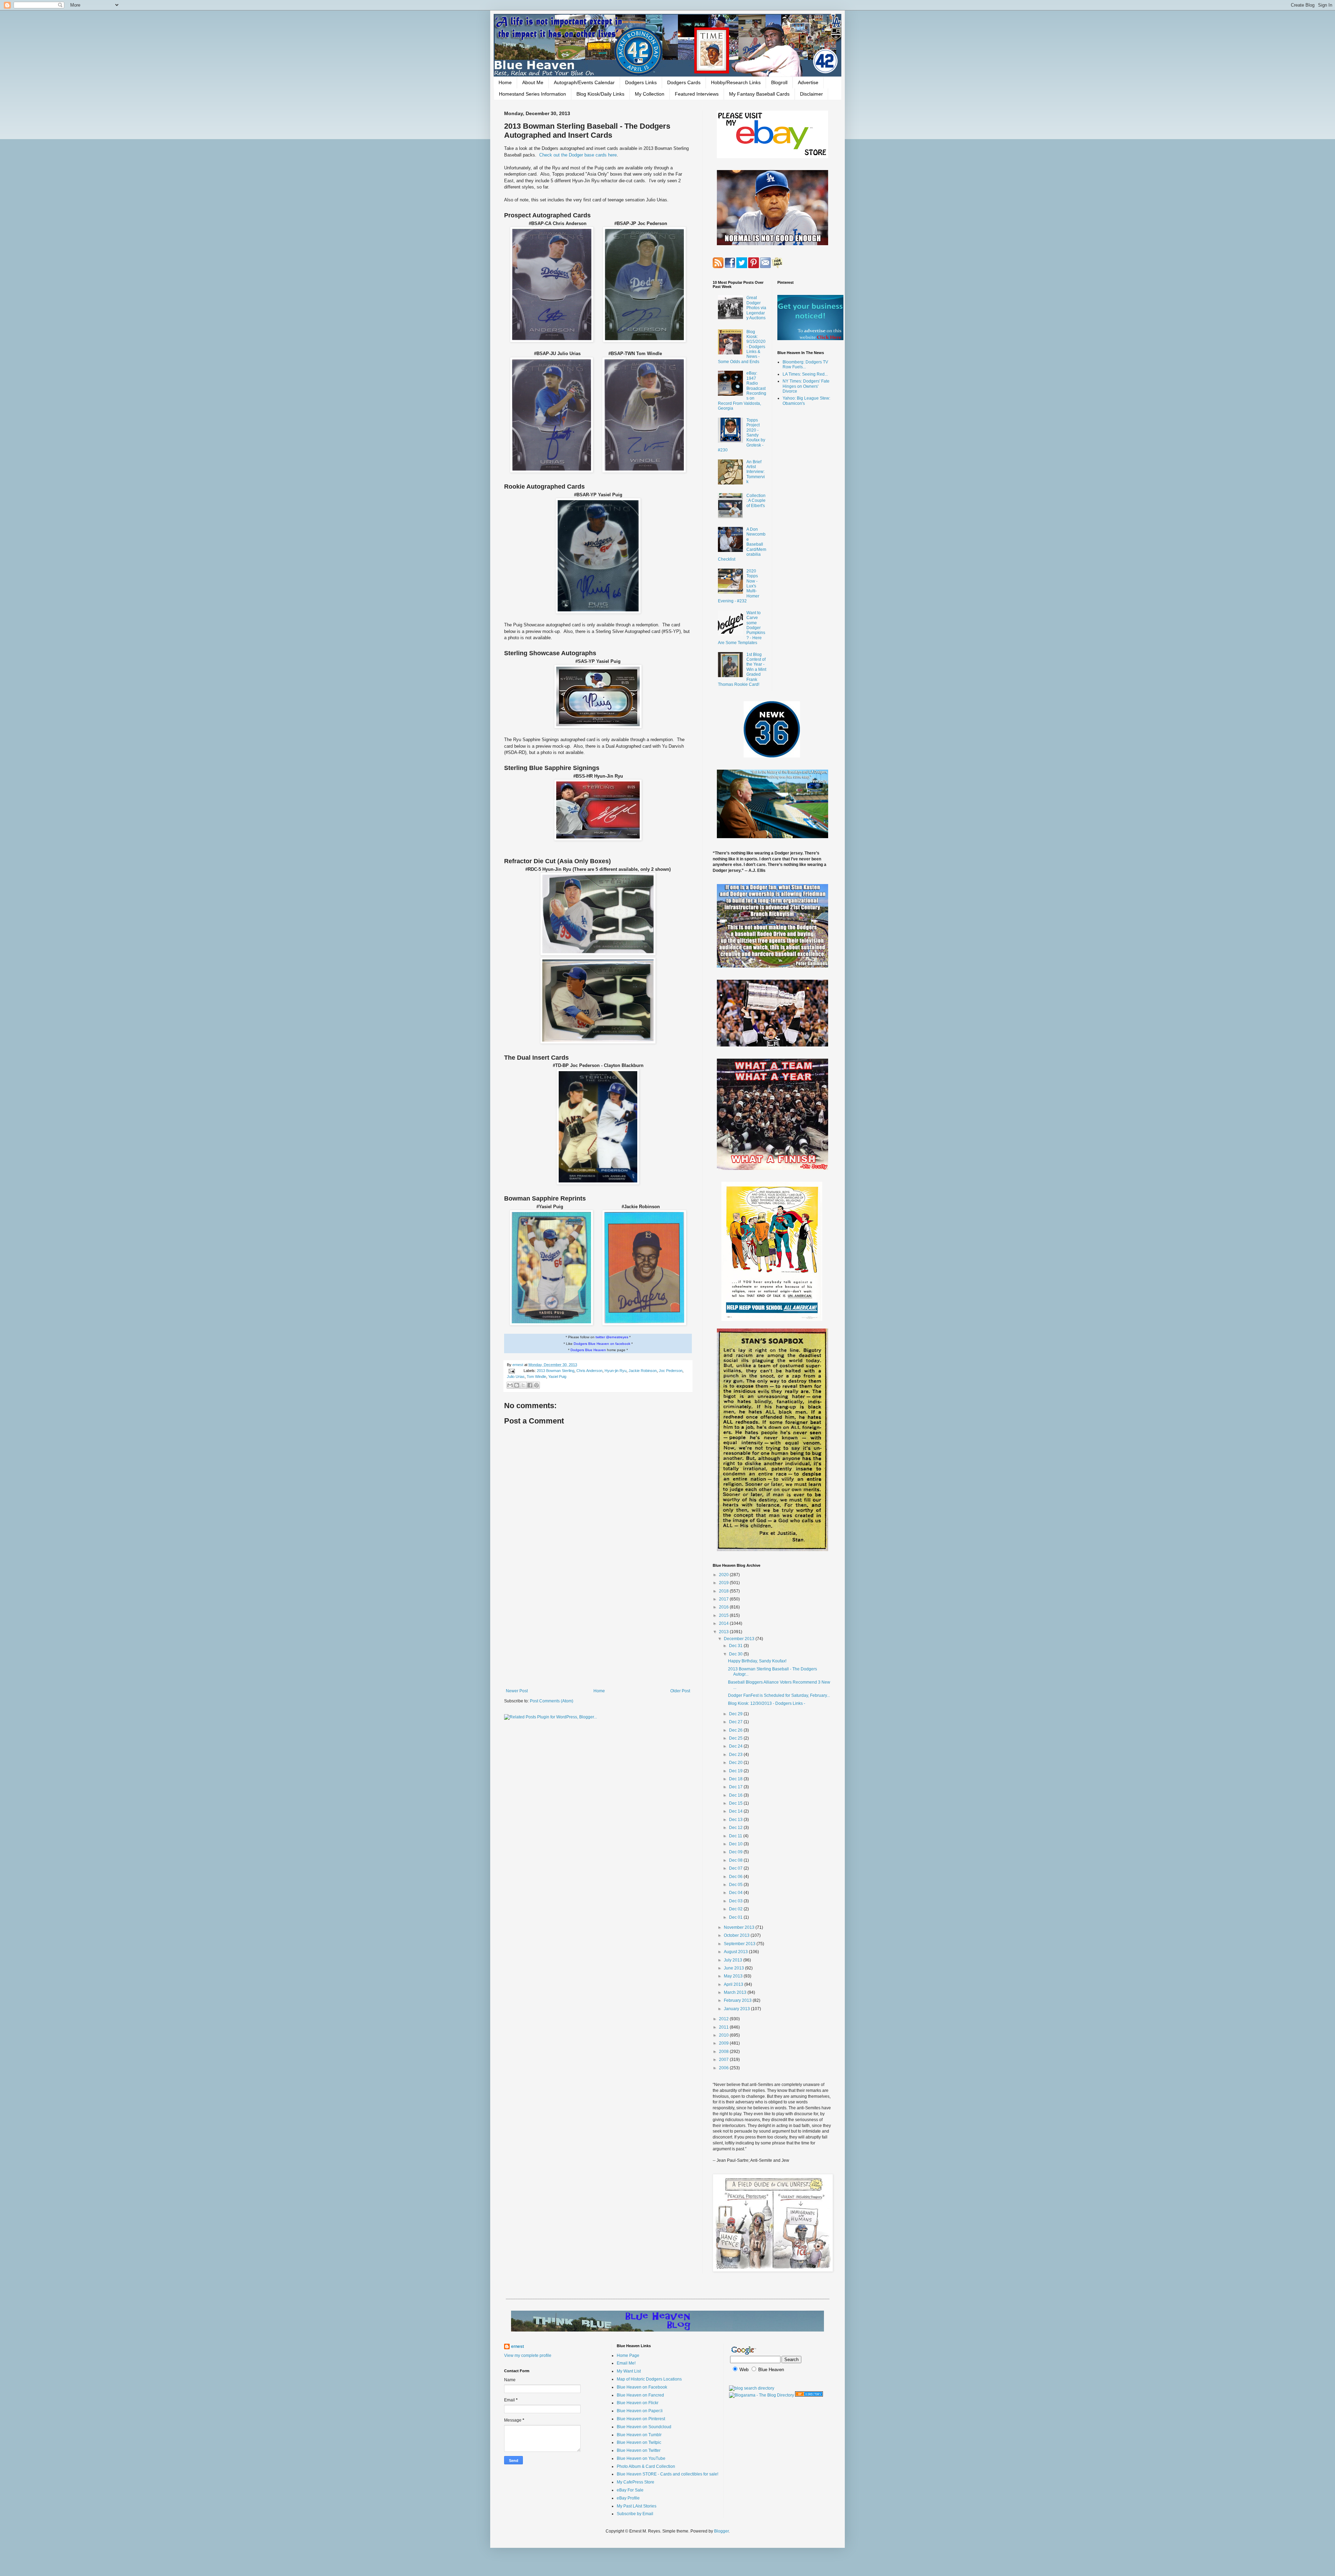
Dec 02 (736, 1909)
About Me (533, 82)
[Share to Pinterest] (536, 1385)
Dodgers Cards (684, 82)
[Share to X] (523, 1385)
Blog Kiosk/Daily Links (600, 94)
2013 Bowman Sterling (556, 1371)
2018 (724, 1591)
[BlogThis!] (517, 1385)
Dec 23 (736, 1755)
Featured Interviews (697, 94)
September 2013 (740, 1944)
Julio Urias (516, 1377)
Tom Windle (536, 1377)
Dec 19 (736, 1771)
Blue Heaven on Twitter (639, 2450)
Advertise (808, 82)
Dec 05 (736, 1885)
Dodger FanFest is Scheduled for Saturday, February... (779, 1695)
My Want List (629, 2371)
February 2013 (738, 2000)
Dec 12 (736, 1828)
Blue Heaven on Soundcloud (644, 2427)
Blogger (721, 2531)
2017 (724, 1599)
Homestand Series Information (532, 94)
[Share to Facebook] (530, 1385)
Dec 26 (736, 1730)
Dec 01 (736, 1917)
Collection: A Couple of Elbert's (756, 501)
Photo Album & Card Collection (646, 2466)
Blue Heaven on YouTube (641, 2458)
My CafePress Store (636, 2482)
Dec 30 (736, 1654)
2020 (724, 1575)
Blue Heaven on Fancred (640, 2395)
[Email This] (510, 1385)
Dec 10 (736, 1844)
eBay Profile (628, 2498)
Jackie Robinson (643, 1371)
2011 (724, 2027)
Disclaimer (811, 94)
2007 (724, 2060)
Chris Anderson (589, 1371)
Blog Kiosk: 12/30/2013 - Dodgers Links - (767, 1703)
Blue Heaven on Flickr (638, 2403)
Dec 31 (736, 1646)
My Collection (650, 94)
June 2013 (734, 1968)
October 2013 (737, 1935)
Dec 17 (736, 1787)
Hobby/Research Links (736, 82)
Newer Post (517, 1691)
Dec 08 (736, 1860)
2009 (724, 2043)
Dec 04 (736, 1893)
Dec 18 (736, 1779)
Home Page (628, 2356)
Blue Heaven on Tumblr (639, 2435)
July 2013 (734, 1960)
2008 (724, 2052)
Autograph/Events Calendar (584, 82)
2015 (724, 1615)
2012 (724, 2019)
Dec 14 (736, 1811)
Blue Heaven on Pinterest (641, 2419)
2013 (724, 1632)
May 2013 (734, 1976)
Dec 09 (736, 1852)
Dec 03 (736, 1901)
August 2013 (736, 1952)
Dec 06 (736, 1877)
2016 (724, 1607)
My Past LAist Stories (637, 2506)
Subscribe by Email (635, 2514)
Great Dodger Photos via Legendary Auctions (756, 308)
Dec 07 (736, 1868)
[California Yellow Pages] (809, 2395)
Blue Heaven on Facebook (642, 2387)
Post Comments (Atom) (552, 1701)
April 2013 (734, 1984)
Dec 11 (736, 1836)
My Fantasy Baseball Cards (759, 94)
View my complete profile (528, 2356)
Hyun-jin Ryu (616, 1371)
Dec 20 (736, 1763)
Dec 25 (736, 1738)
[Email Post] (511, 1371)
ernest (518, 1365)
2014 (724, 1623)
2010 (724, 2035)
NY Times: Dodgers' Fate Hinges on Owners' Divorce (806, 386)
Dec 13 (736, 1820)
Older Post (680, 1691)
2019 (724, 1583)
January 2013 (737, 2009)
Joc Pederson (671, 1371)
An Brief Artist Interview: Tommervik (756, 472)
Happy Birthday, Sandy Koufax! (757, 1661)
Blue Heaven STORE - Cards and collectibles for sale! (667, 2474)
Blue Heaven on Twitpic (639, 2442)
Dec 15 (736, 1803)
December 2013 (740, 1639)
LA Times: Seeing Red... (805, 374)
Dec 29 (736, 1714)
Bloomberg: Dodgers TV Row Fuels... (805, 364)
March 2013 (736, 1992)
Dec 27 (736, 1722)
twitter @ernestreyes (612, 1337)
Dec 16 (736, 1795)
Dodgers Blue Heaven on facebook (602, 1344)
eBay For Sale (630, 2490)
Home (505, 82)
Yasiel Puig (557, 1377)
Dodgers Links (641, 82)
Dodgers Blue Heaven (588, 1350)
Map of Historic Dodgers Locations (649, 2379)
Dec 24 (736, 1746)
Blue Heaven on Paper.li (640, 2411)
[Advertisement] (598, 1631)
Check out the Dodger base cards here (578, 155)
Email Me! (626, 2363)
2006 (724, 2068)
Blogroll (779, 82)
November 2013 (740, 1927)
